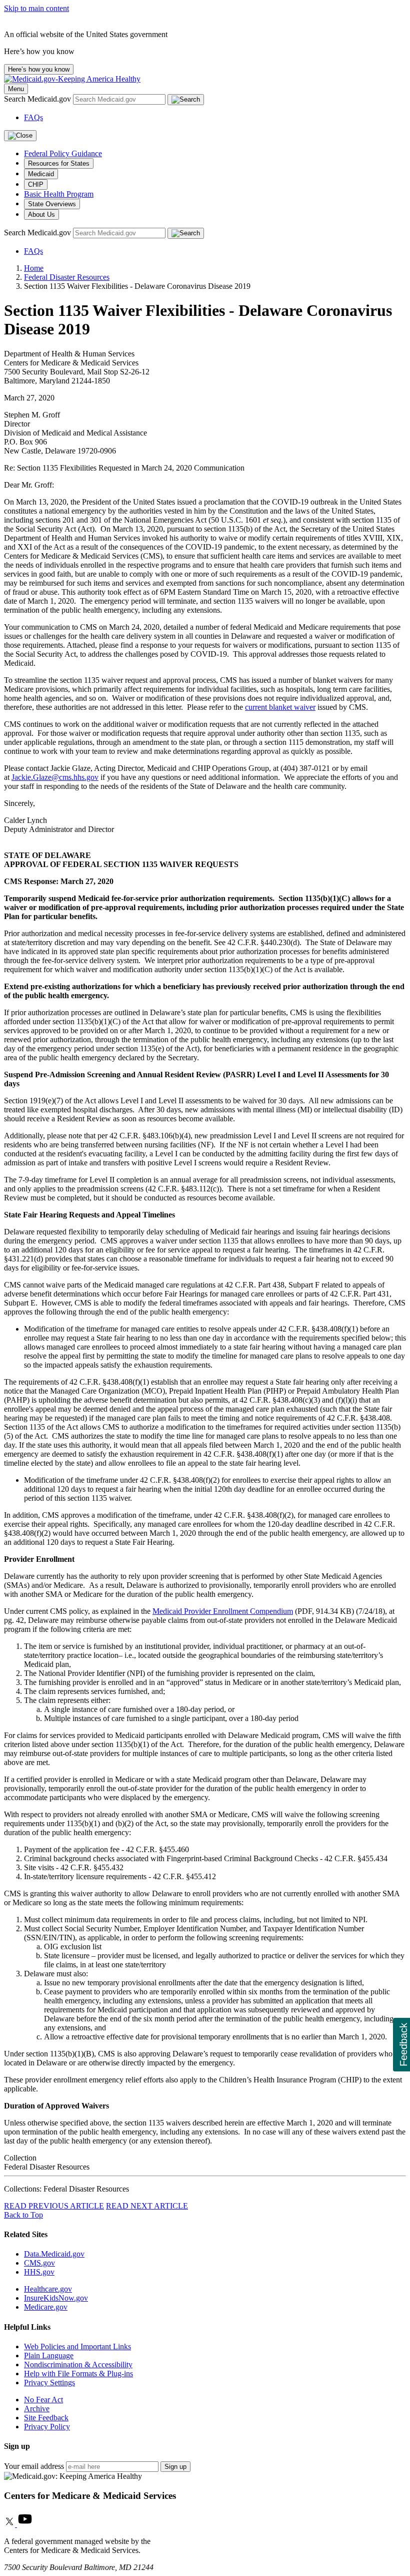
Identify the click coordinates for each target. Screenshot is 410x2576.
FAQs (33, 117)
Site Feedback (46, 2418)
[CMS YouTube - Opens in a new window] (25, 2524)
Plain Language (49, 2355)
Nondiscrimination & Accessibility (78, 2365)
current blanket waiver (280, 707)
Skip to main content (36, 8)
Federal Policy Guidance (63, 153)
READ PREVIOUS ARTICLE (54, 2206)
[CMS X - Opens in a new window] (10, 2524)
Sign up (175, 2467)
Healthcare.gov (48, 2289)
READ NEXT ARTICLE (147, 2206)
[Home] (72, 79)
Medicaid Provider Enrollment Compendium (223, 1611)
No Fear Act (43, 2400)
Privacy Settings (49, 2383)
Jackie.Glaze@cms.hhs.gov (55, 777)
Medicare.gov (46, 2307)
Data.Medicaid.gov (54, 2254)
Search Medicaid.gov (38, 99)
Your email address (34, 2466)
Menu (16, 89)
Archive (37, 2409)
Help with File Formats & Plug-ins (78, 2374)
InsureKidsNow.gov (56, 2298)
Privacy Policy (47, 2427)
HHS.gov (39, 2272)
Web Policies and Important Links (77, 2346)
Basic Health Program (59, 194)
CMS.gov (39, 2263)
